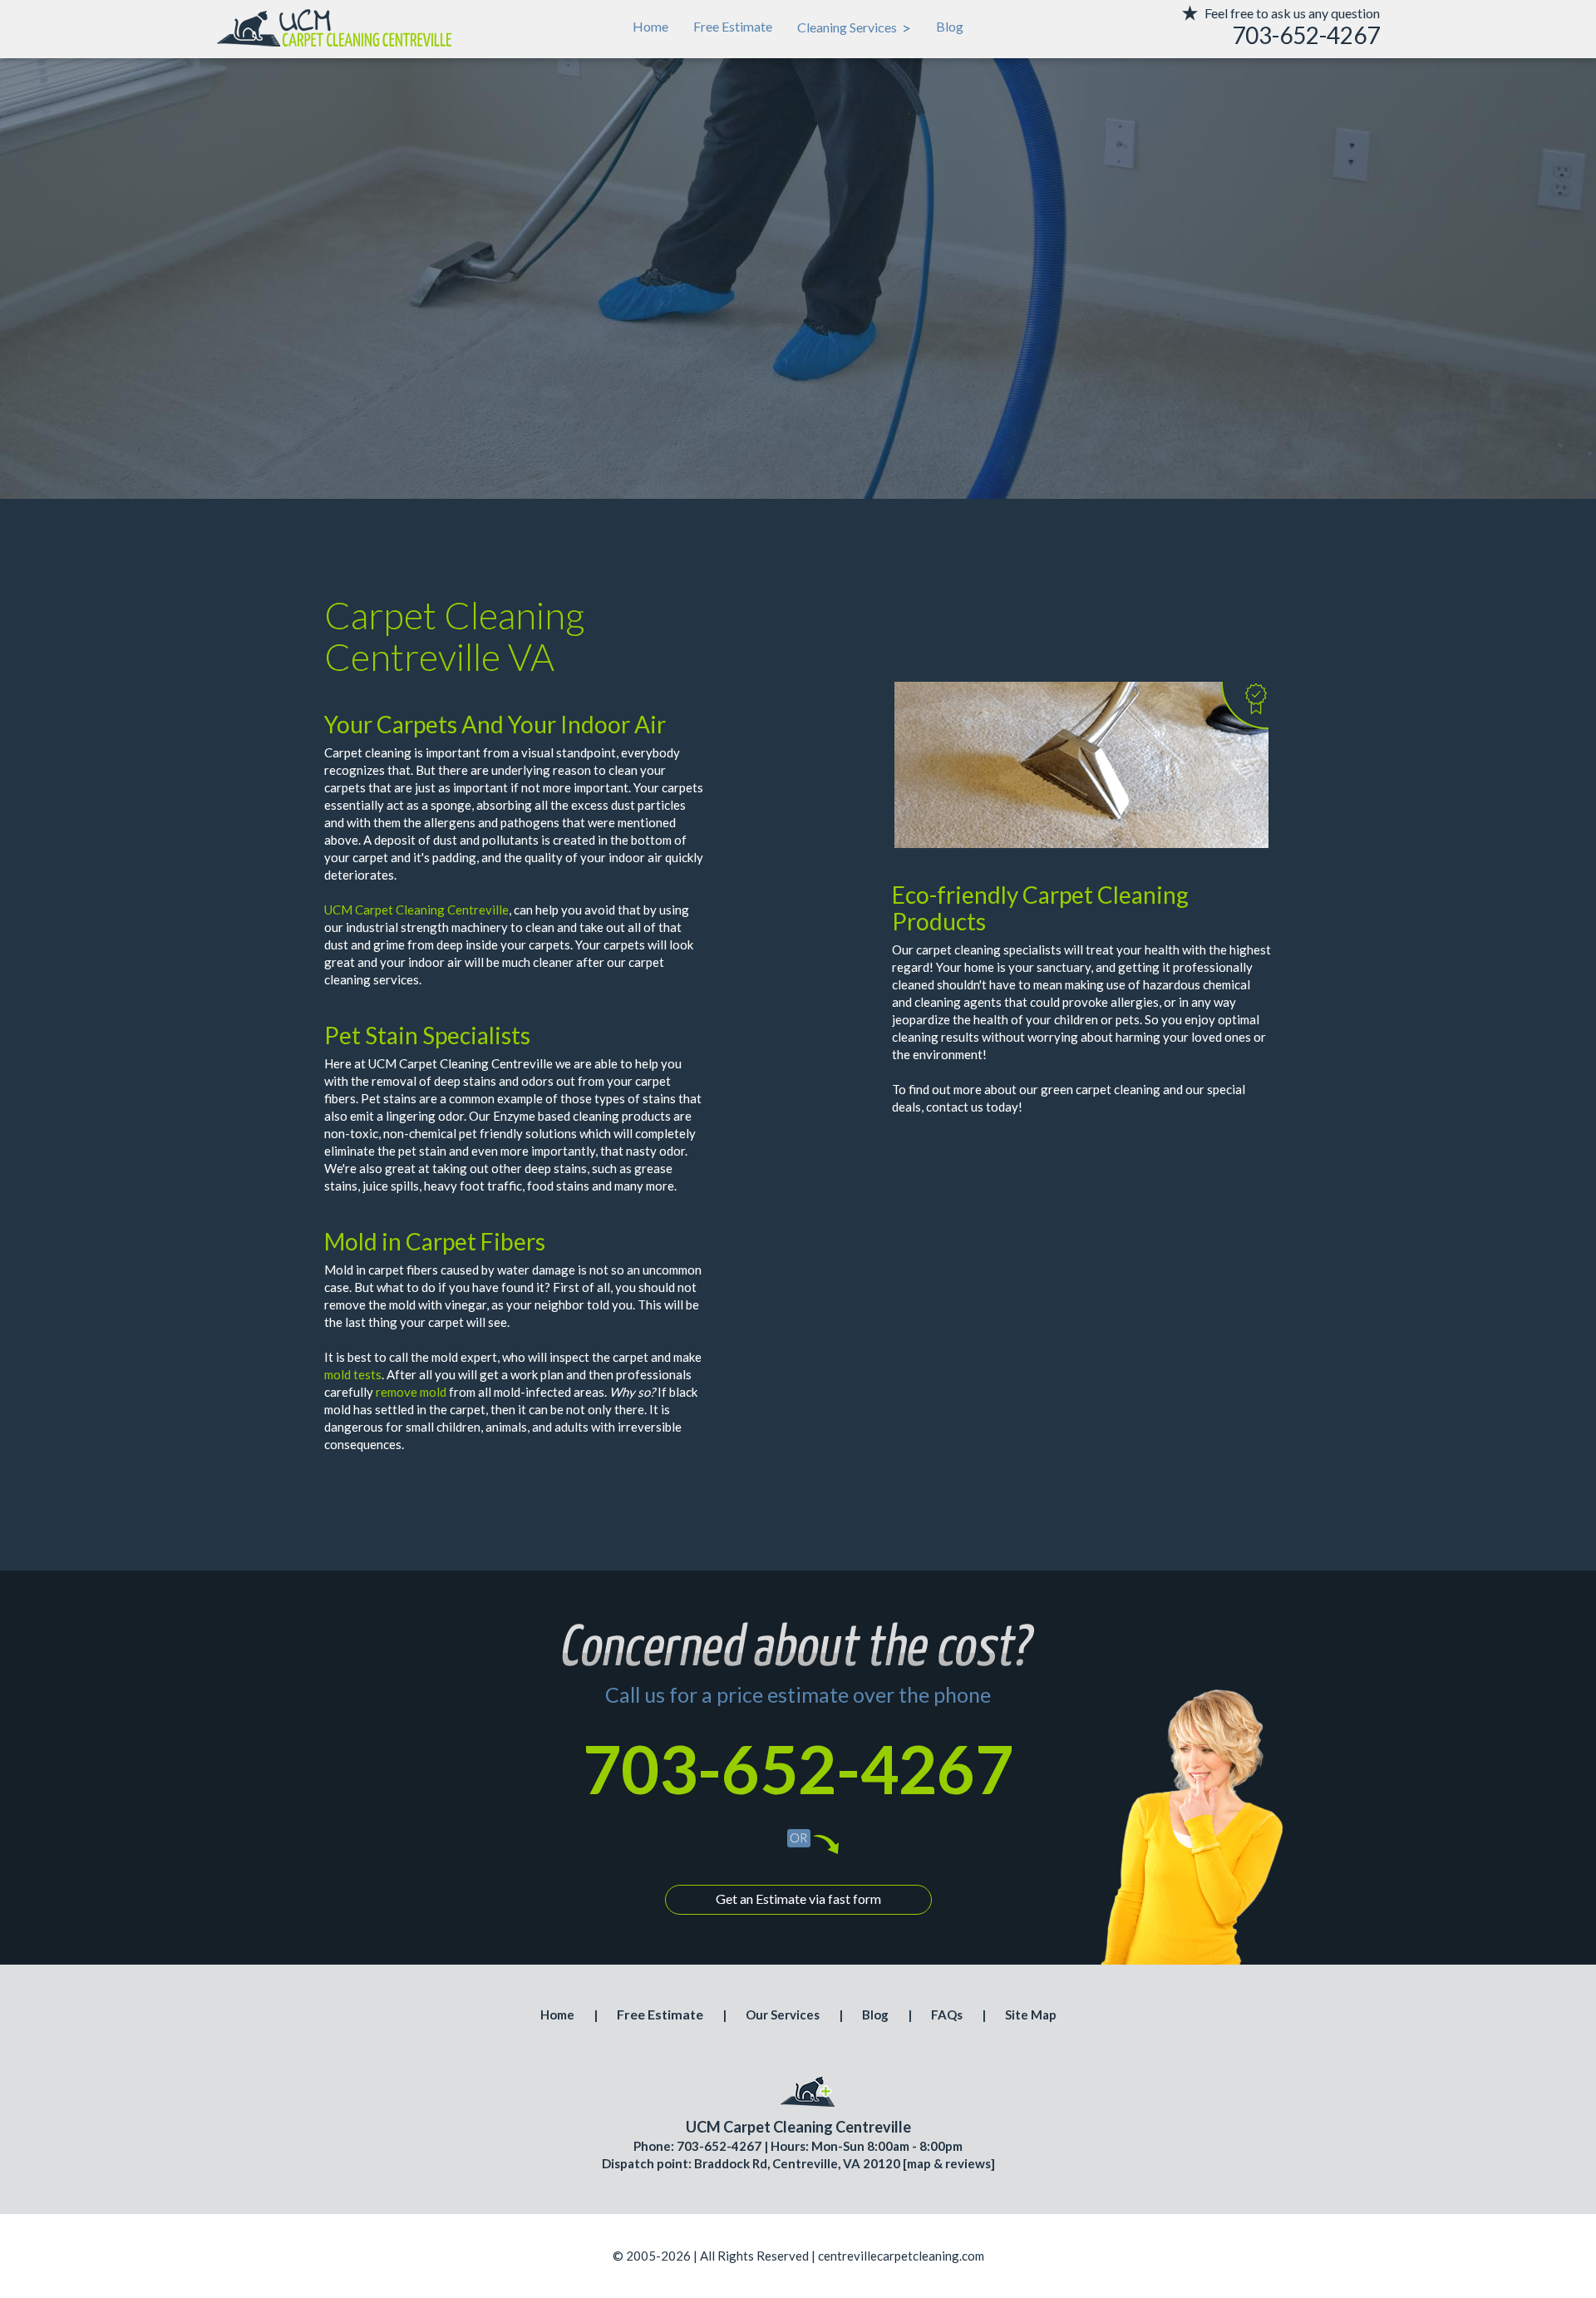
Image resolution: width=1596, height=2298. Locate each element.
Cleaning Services (854, 27)
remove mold (411, 1392)
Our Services (783, 2014)
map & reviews (949, 2163)
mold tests (353, 1374)
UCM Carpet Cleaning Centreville (416, 910)
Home (650, 26)
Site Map (1031, 2014)
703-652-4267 (798, 1768)
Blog (950, 26)
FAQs (947, 2014)
